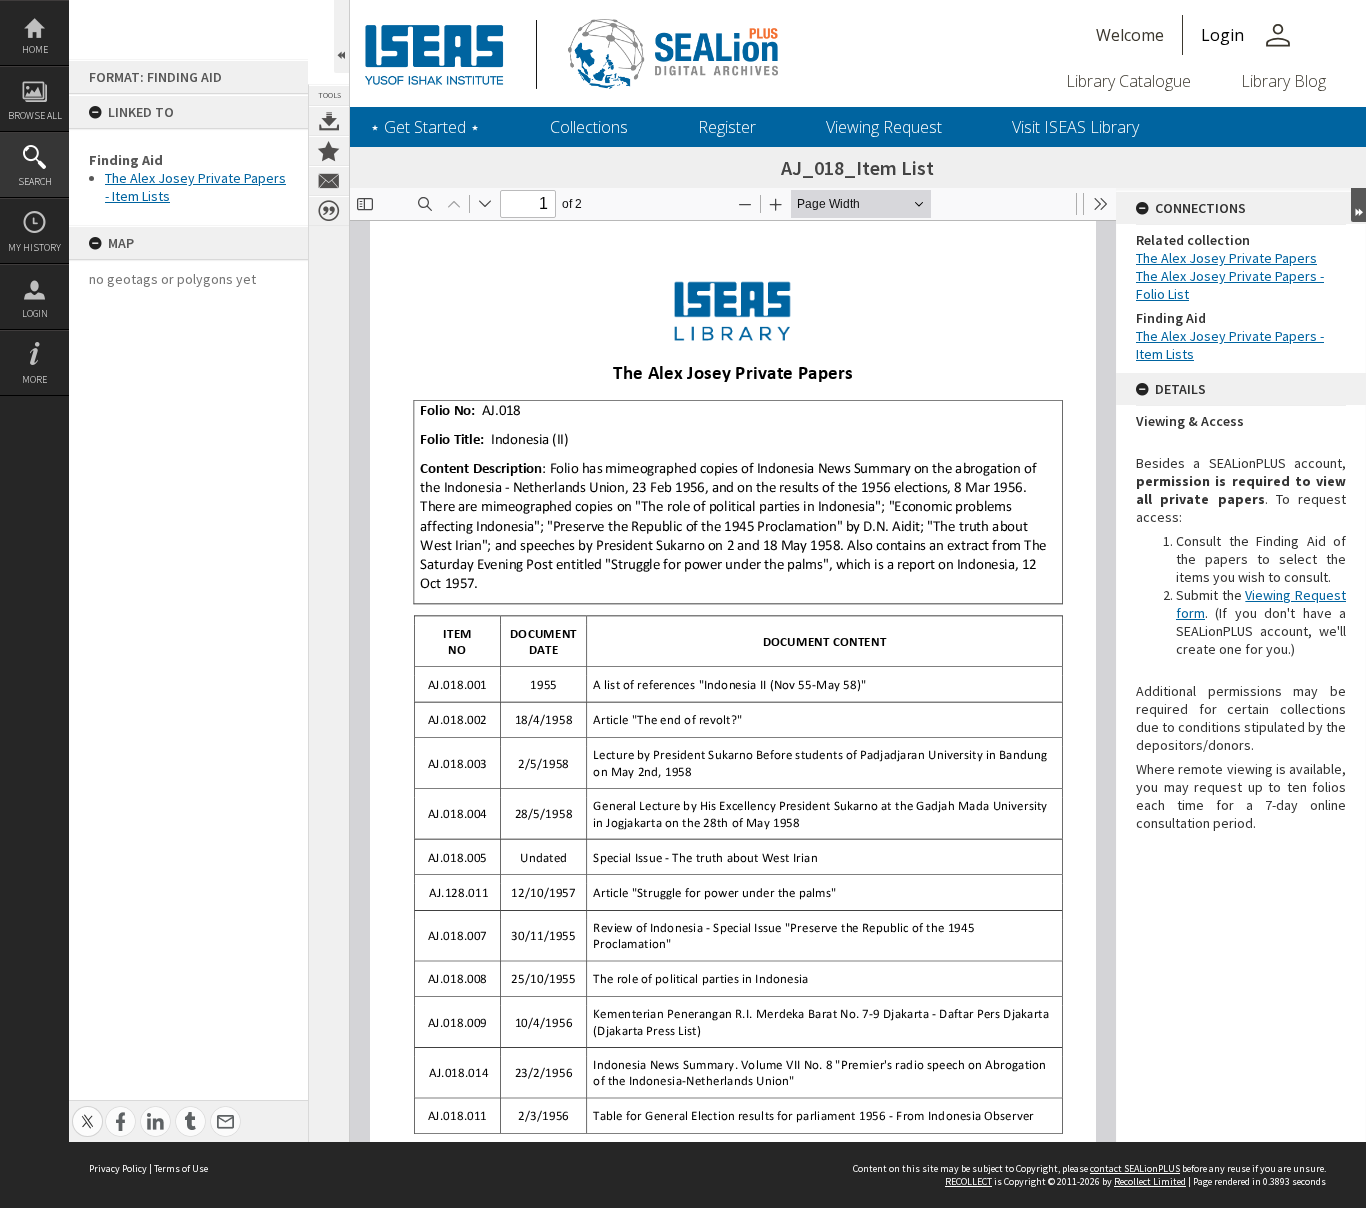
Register (727, 127)
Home (35, 49)
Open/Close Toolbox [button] (341, 36)
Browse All (35, 115)
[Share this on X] (87, 1110)
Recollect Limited (1150, 1181)
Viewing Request (884, 127)
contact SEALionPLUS (1135, 1168)
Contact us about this (329, 181)
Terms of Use (181, 1168)
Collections (589, 127)
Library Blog (1283, 81)
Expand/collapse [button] (1358, 205)
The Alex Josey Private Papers (1226, 258)
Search (35, 181)
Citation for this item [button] (329, 211)
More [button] (34, 379)
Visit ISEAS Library (1075, 127)
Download (329, 121)
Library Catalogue (1128, 81)
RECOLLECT (968, 1181)
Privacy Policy (118, 1168)
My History (34, 247)
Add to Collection (329, 151)
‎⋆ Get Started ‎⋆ (425, 127)
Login (35, 313)
